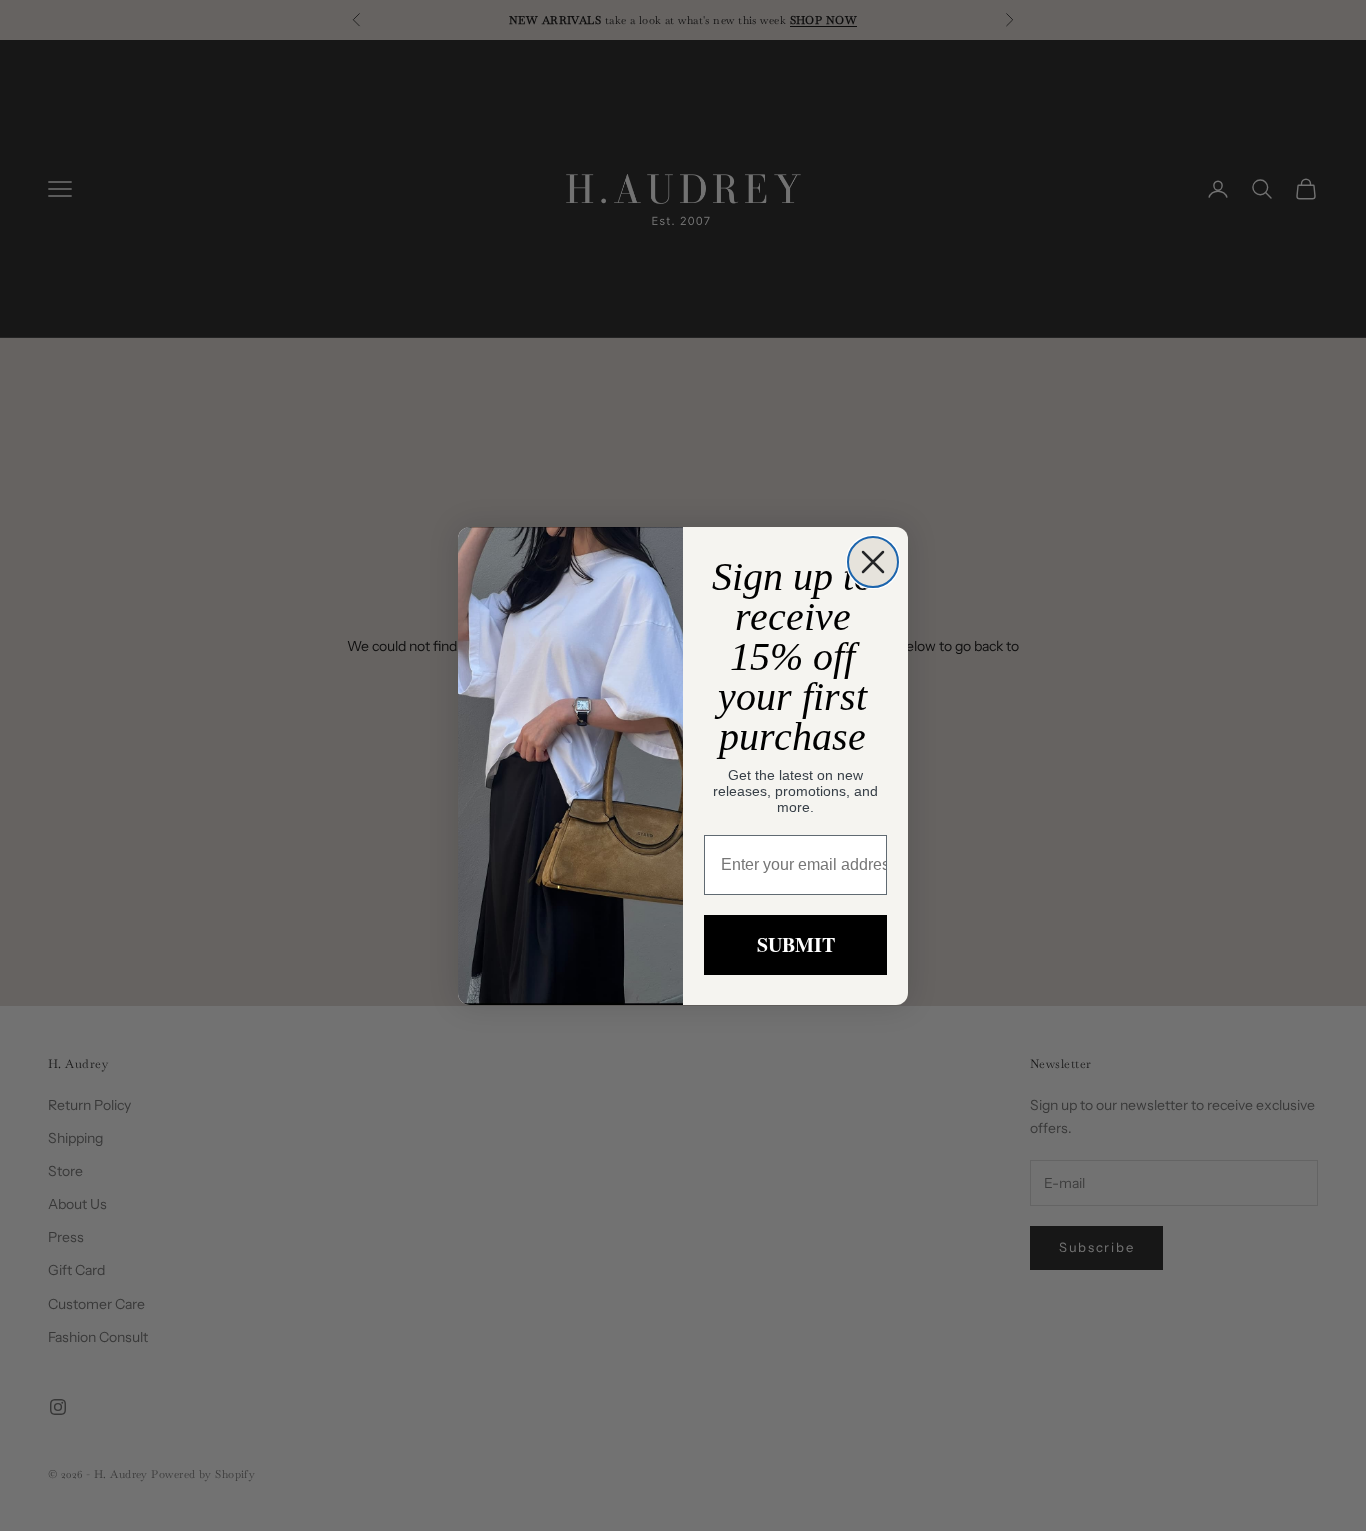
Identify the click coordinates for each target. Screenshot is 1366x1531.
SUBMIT (796, 944)
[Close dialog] (873, 562)
